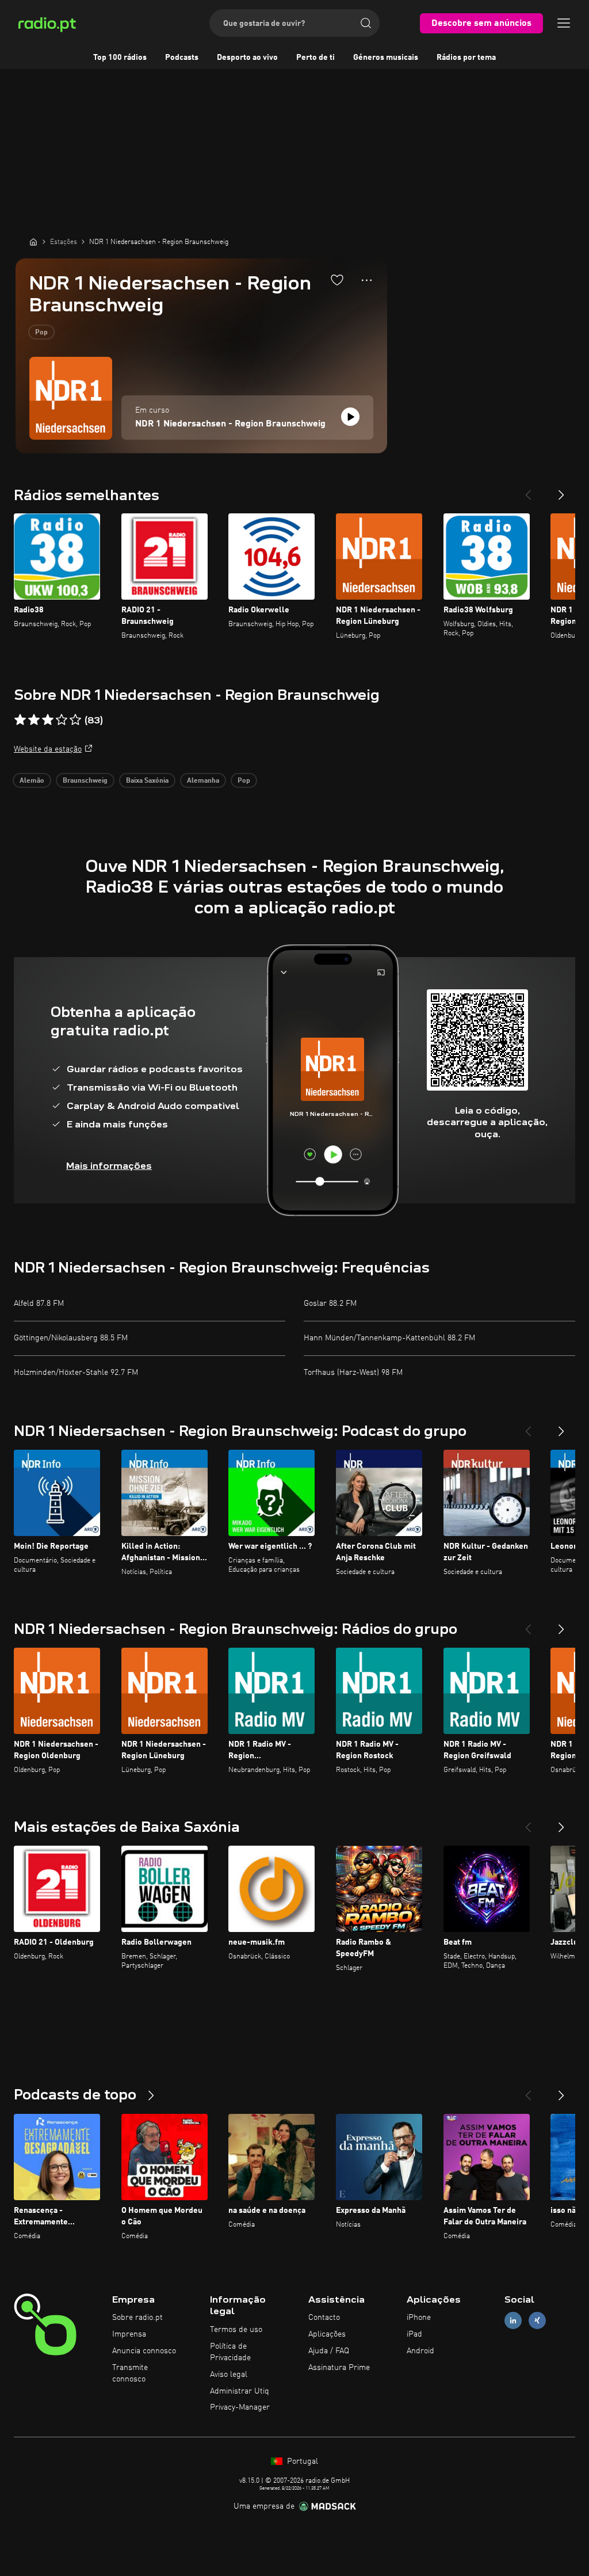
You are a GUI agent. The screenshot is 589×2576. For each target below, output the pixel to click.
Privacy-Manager (240, 2407)
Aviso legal (229, 2375)
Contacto (324, 2318)
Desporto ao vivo (247, 58)
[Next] (561, 490)
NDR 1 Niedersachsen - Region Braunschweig (230, 424)
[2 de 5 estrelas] (34, 720)
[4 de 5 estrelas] (62, 720)
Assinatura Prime (339, 2368)
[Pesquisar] (366, 23)
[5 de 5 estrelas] (75, 720)
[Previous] (528, 490)
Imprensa (129, 2334)
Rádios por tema (466, 58)
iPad (414, 2334)
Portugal (301, 2461)
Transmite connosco (130, 2373)
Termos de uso (236, 2330)
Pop (41, 333)
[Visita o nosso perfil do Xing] (537, 2321)
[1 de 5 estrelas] (20, 720)
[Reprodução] (350, 417)
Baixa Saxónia (147, 781)
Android (420, 2351)
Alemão (32, 781)
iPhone (419, 2318)
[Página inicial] (33, 242)
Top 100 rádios (120, 58)
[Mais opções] (367, 280)
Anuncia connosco (144, 2351)
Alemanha (203, 781)
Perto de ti (315, 58)
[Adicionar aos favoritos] (337, 280)
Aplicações (327, 2334)
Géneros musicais (386, 58)
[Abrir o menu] (564, 23)
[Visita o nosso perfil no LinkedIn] (513, 2321)
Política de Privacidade (230, 2352)
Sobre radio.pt (137, 2318)
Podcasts (182, 58)
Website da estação (48, 749)
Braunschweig (85, 781)
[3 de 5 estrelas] (48, 720)
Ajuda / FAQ (329, 2351)
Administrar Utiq (240, 2391)
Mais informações (109, 1166)
